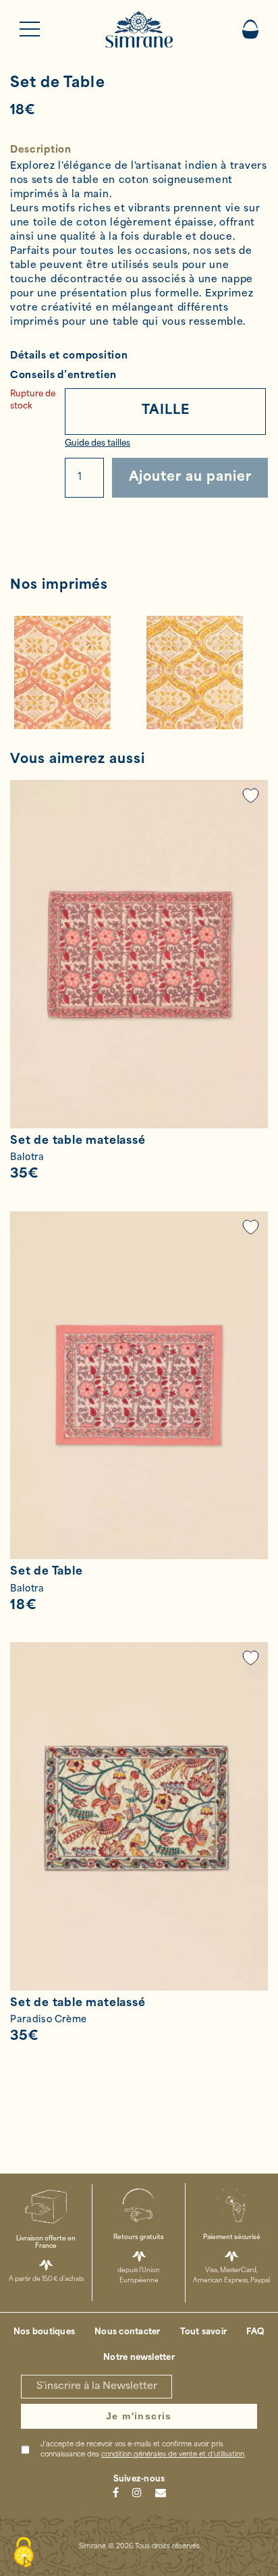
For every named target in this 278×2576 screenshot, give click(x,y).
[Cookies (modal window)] (24, 2553)
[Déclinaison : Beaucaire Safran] (205, 673)
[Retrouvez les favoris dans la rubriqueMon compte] (251, 796)
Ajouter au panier (190, 478)
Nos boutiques (44, 2332)
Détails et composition (69, 356)
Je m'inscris (139, 2416)
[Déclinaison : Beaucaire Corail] (73, 673)
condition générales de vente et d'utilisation (173, 2455)
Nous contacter (127, 2332)
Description (41, 150)
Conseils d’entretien (63, 376)
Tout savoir (204, 2332)
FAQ (255, 2332)
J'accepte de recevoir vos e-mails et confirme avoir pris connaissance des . (143, 2450)
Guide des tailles (98, 444)
